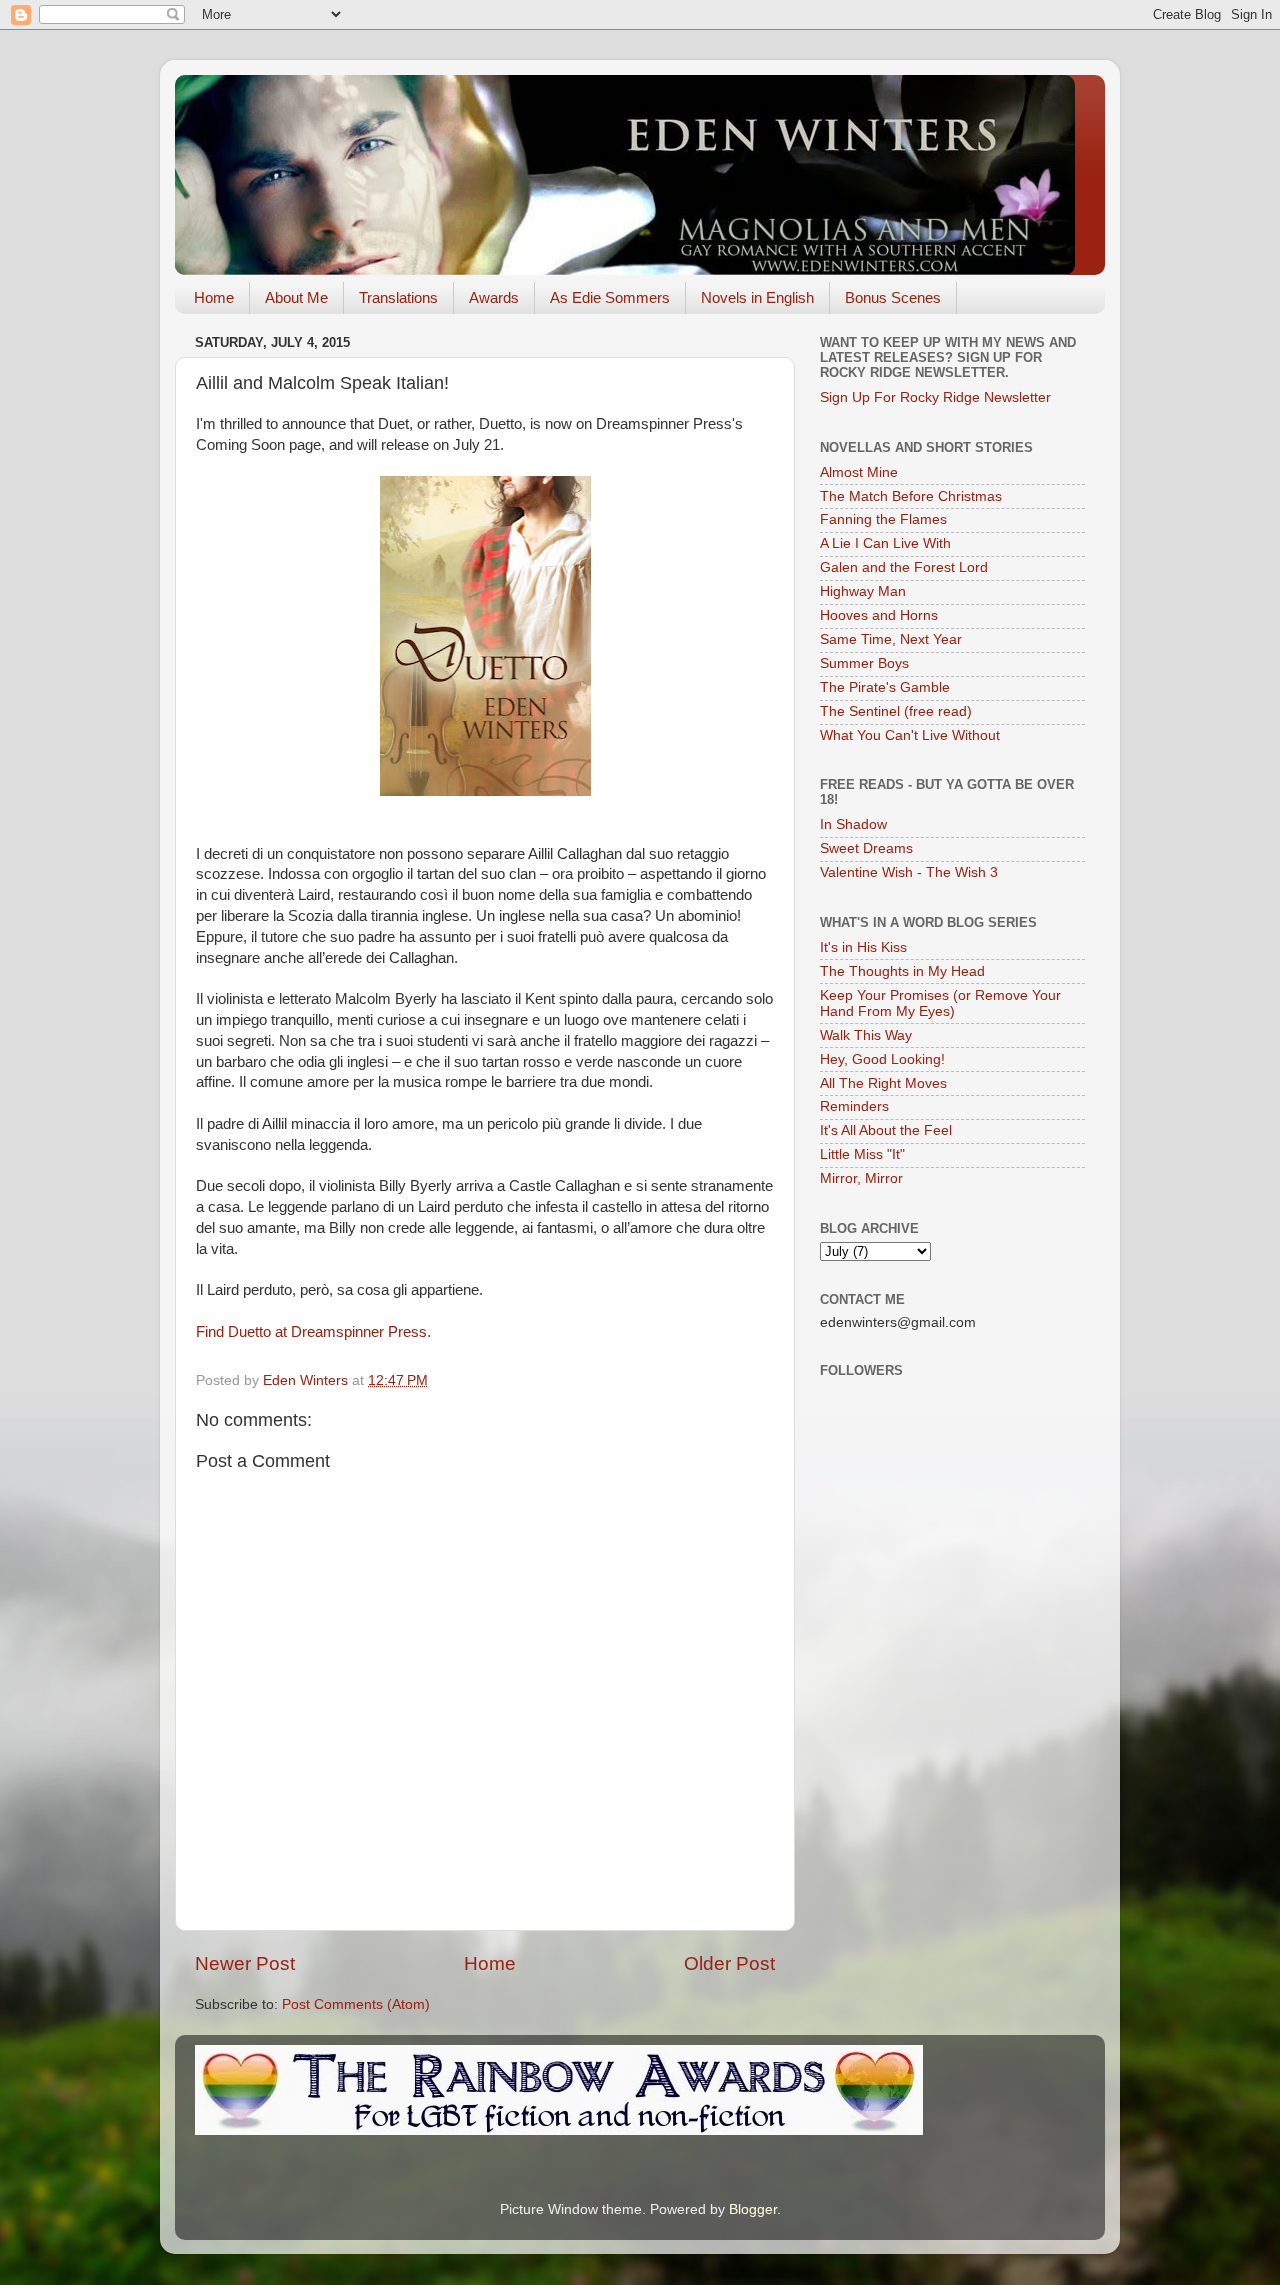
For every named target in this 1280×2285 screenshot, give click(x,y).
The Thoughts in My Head (902, 971)
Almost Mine (859, 472)
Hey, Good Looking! (882, 1059)
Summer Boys (864, 663)
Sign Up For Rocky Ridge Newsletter (935, 397)
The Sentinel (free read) (896, 711)
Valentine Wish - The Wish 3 (909, 872)
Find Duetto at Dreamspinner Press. (315, 1332)
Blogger (753, 2209)
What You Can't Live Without (910, 735)
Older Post (729, 1963)
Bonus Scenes (893, 297)
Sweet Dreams (866, 848)
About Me (296, 297)
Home (214, 297)
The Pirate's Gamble (885, 687)
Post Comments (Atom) (356, 2004)
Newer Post (245, 1963)
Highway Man (863, 591)
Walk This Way (866, 1035)
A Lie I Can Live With (885, 543)
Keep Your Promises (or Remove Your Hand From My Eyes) (940, 1003)
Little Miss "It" (862, 1154)
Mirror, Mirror (861, 1178)
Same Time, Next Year (891, 639)
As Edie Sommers (610, 297)
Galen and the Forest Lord (904, 567)
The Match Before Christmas (911, 496)
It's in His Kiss (863, 947)
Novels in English (757, 297)
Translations (398, 297)
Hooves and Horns (879, 615)
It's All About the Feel (886, 1130)
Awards (494, 297)
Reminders (854, 1106)
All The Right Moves (883, 1083)
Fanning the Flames (883, 519)
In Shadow (853, 824)
